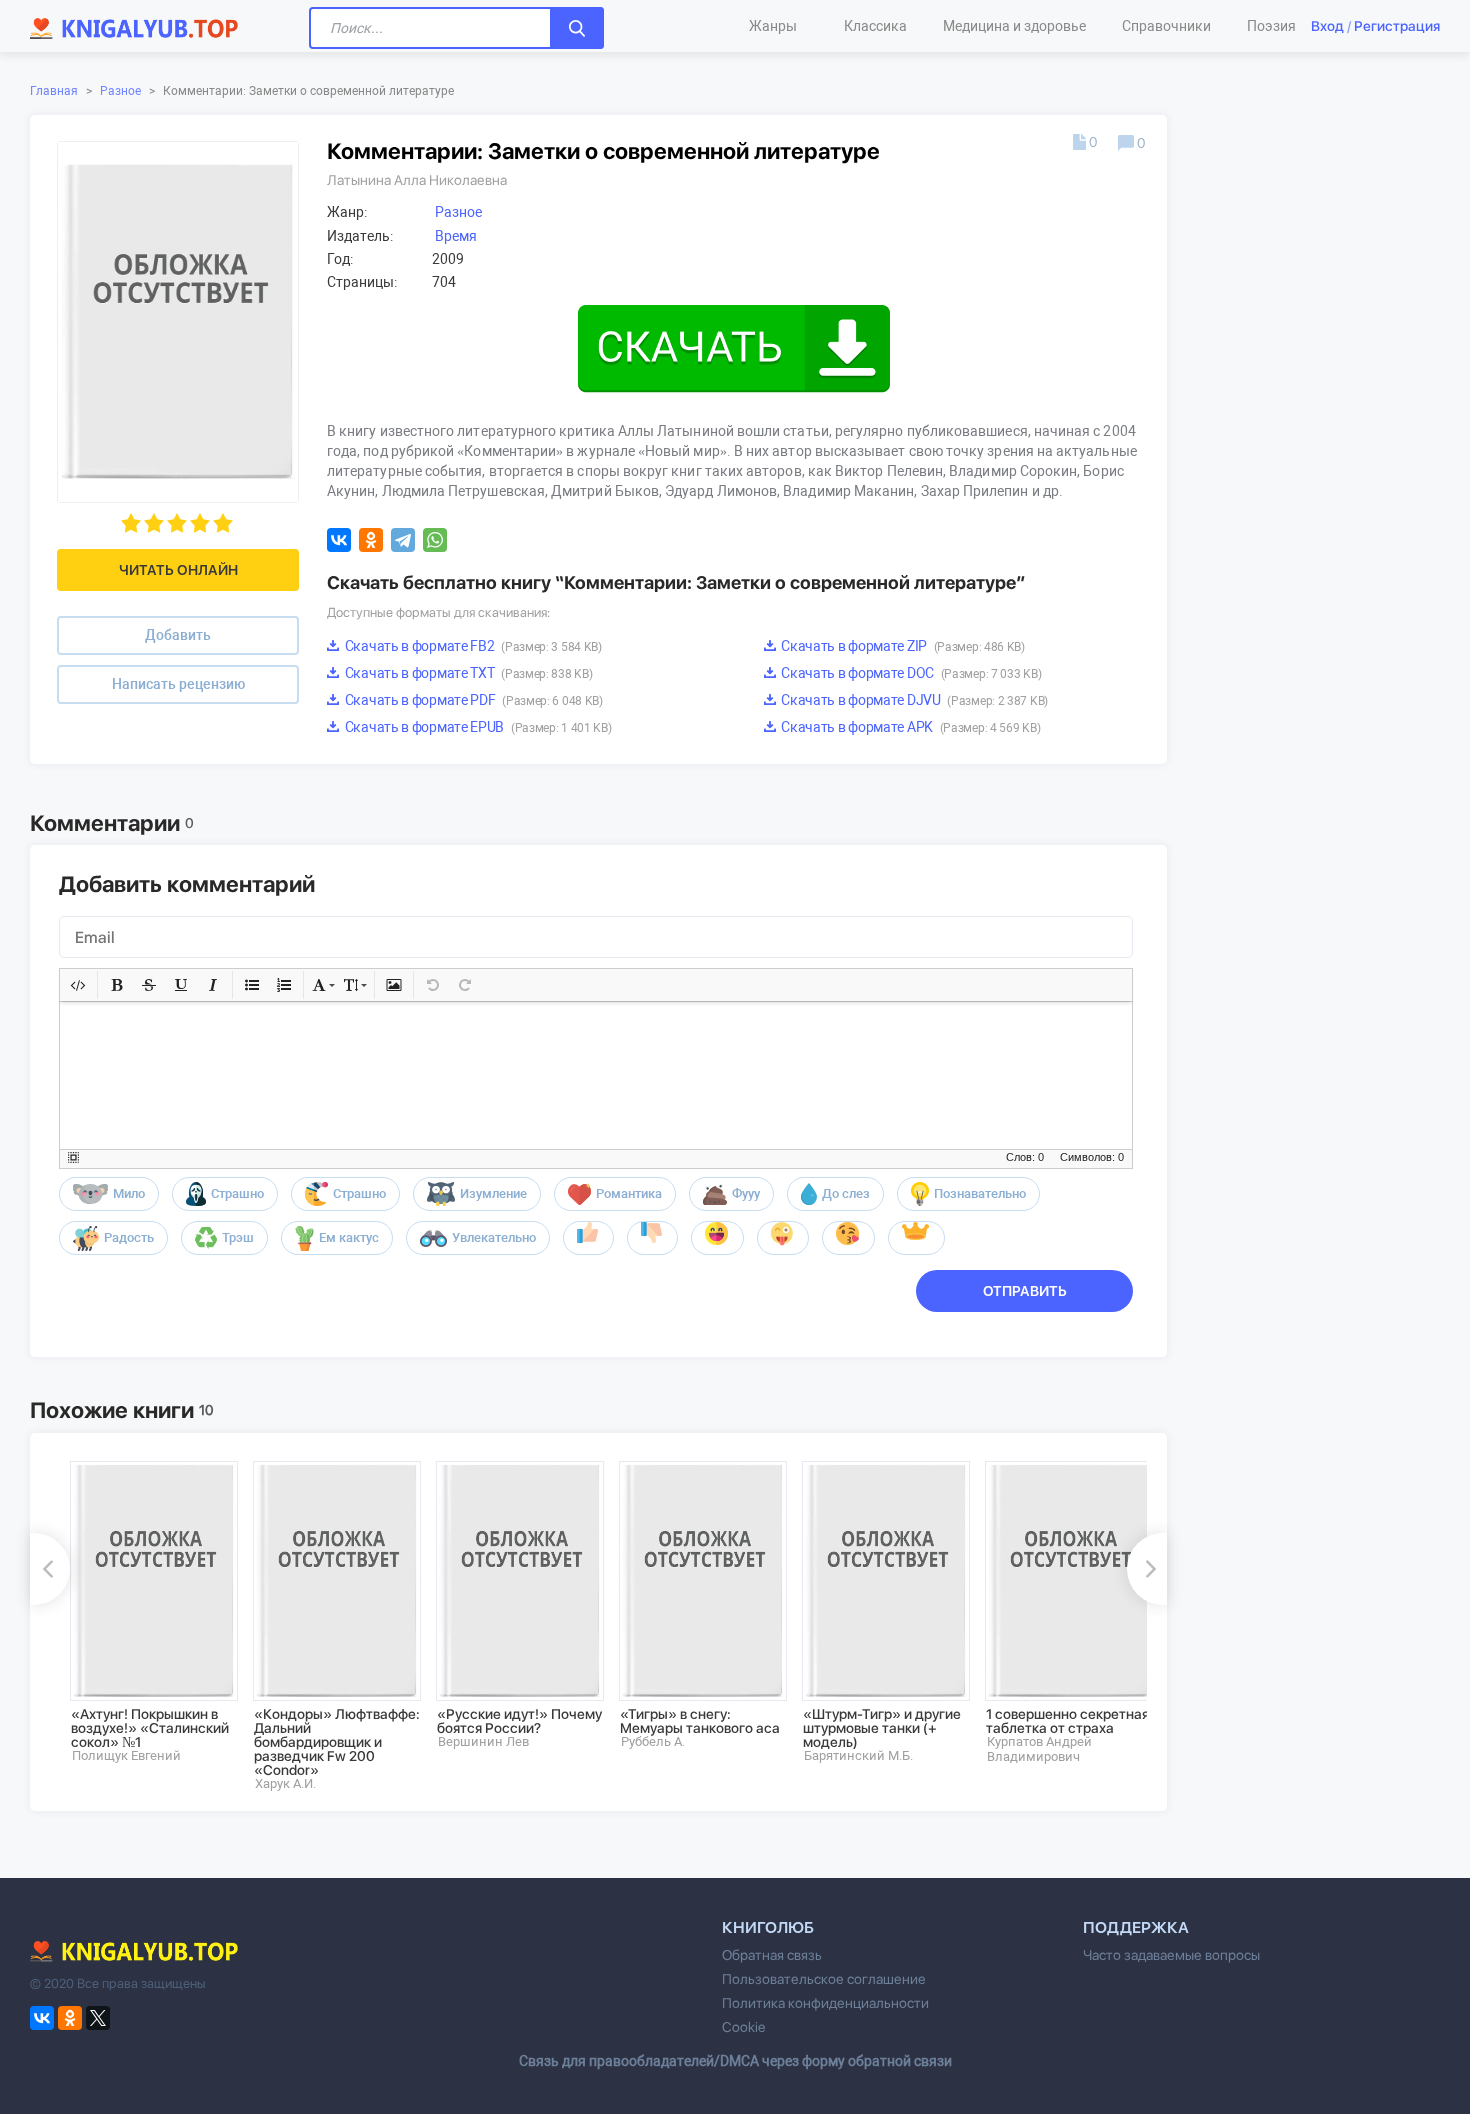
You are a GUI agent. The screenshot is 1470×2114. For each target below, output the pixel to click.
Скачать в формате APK (910, 727)
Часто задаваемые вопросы (1171, 1955)
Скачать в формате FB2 (472, 646)
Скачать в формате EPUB (476, 727)
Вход (1327, 26)
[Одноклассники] (371, 540)
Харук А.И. (285, 1783)
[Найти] (577, 28)
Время (456, 236)
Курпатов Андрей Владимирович (1039, 1749)
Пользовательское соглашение (824, 1979)
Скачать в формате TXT (467, 673)
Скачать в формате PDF (472, 700)
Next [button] (1147, 1569)
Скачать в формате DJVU (913, 700)
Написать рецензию (178, 684)
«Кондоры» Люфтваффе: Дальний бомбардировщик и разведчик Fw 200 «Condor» (337, 1742)
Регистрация (1397, 26)
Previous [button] (50, 1569)
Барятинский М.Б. (858, 1755)
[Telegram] (403, 540)
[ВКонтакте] (339, 540)
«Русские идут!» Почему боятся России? (519, 1721)
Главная (54, 91)
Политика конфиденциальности (825, 2003)
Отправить (1025, 1291)
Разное (120, 91)
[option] (147, 1612)
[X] (98, 2018)
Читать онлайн (178, 570)
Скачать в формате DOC (910, 673)
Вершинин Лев (483, 1741)
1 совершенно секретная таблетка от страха (1067, 1721)
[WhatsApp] (435, 540)
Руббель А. (653, 1741)
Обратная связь (772, 1955)
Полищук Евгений (126, 1755)
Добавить (178, 635)
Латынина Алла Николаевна (417, 180)
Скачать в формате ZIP (902, 646)
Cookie (743, 2027)
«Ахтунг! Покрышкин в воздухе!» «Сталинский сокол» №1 (150, 1728)
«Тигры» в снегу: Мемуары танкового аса (700, 1721)
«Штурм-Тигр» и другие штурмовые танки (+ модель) (882, 1728)
